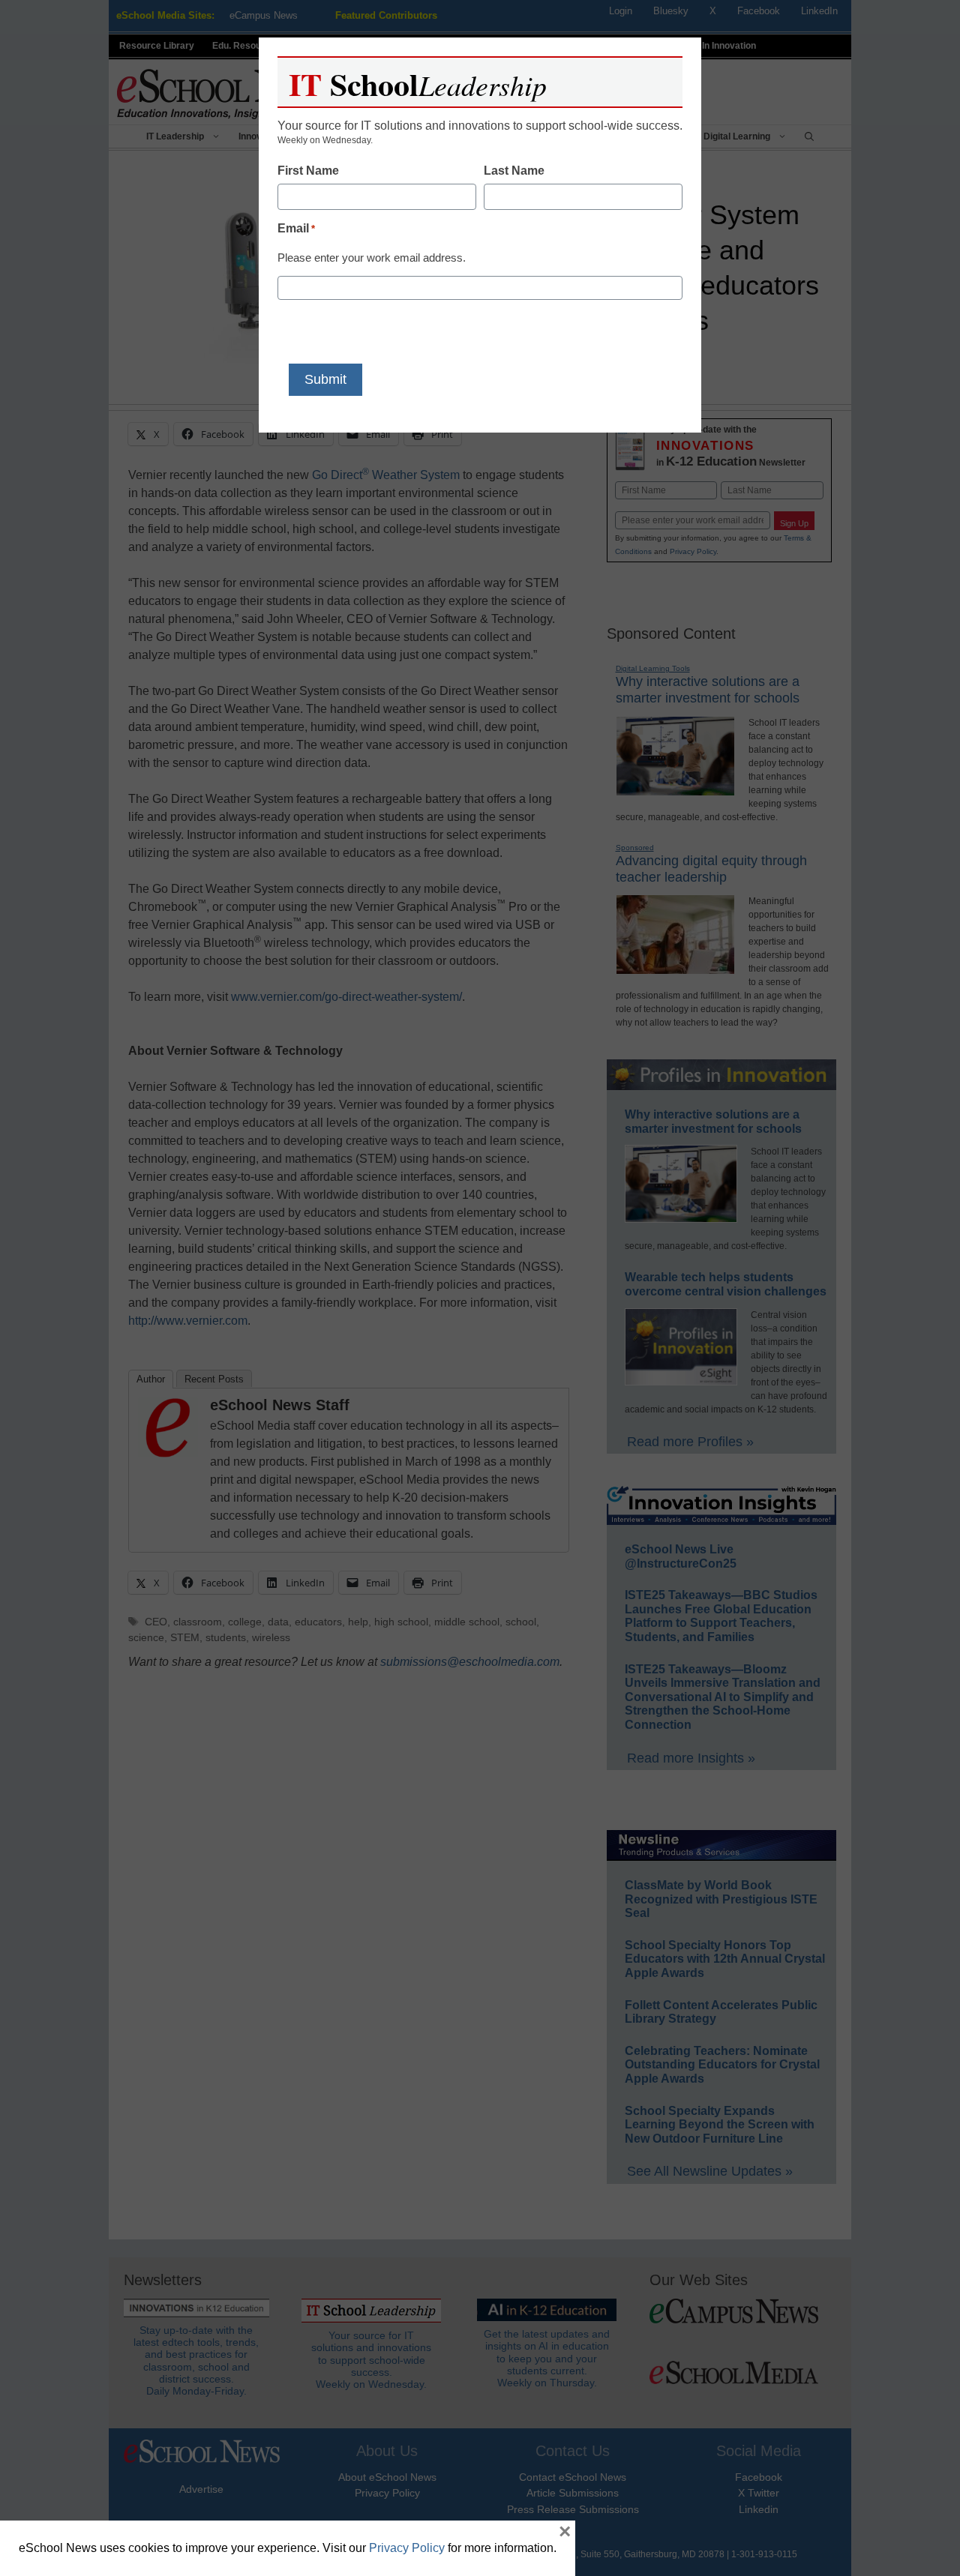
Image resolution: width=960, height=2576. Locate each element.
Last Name (514, 171)
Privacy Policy (407, 2548)
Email (296, 228)
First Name (308, 171)
